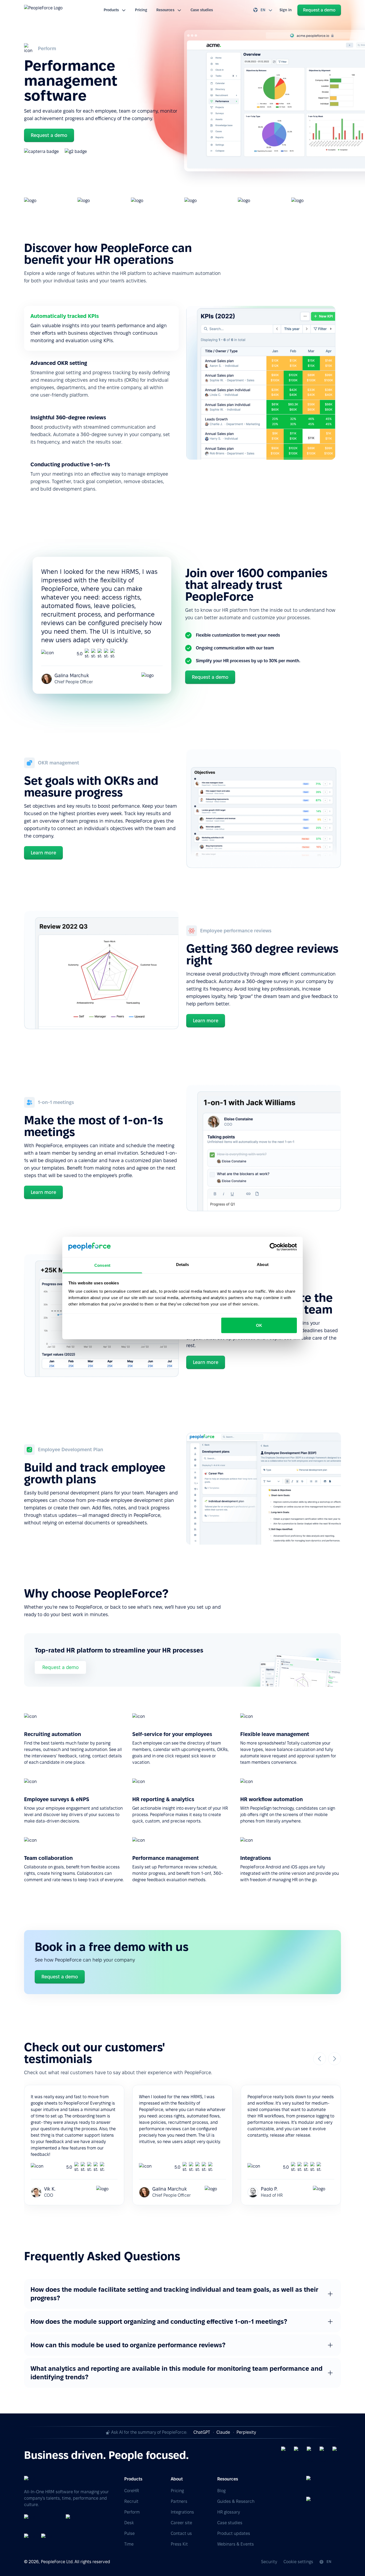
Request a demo (60, 1667)
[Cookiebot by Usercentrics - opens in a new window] (273, 1247)
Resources (165, 10)
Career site (181, 2523)
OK (259, 1325)
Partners (179, 2501)
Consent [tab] (102, 1265)
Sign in (286, 10)
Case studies (202, 10)
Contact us (181, 2533)
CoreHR (132, 2491)
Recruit (131, 2501)
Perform (132, 2512)
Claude (223, 2432)
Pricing (141, 10)
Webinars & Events (236, 2544)
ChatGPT (202, 2432)
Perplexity (246, 2432)
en (263, 10)
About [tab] (263, 1265)
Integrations (182, 2512)
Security (269, 2562)
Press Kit (179, 2544)
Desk (129, 2523)
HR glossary (229, 2512)
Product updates (234, 2533)
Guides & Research (236, 2501)
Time (129, 2544)
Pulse (129, 2533)
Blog (221, 2491)
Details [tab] (183, 1265)
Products (111, 10)
